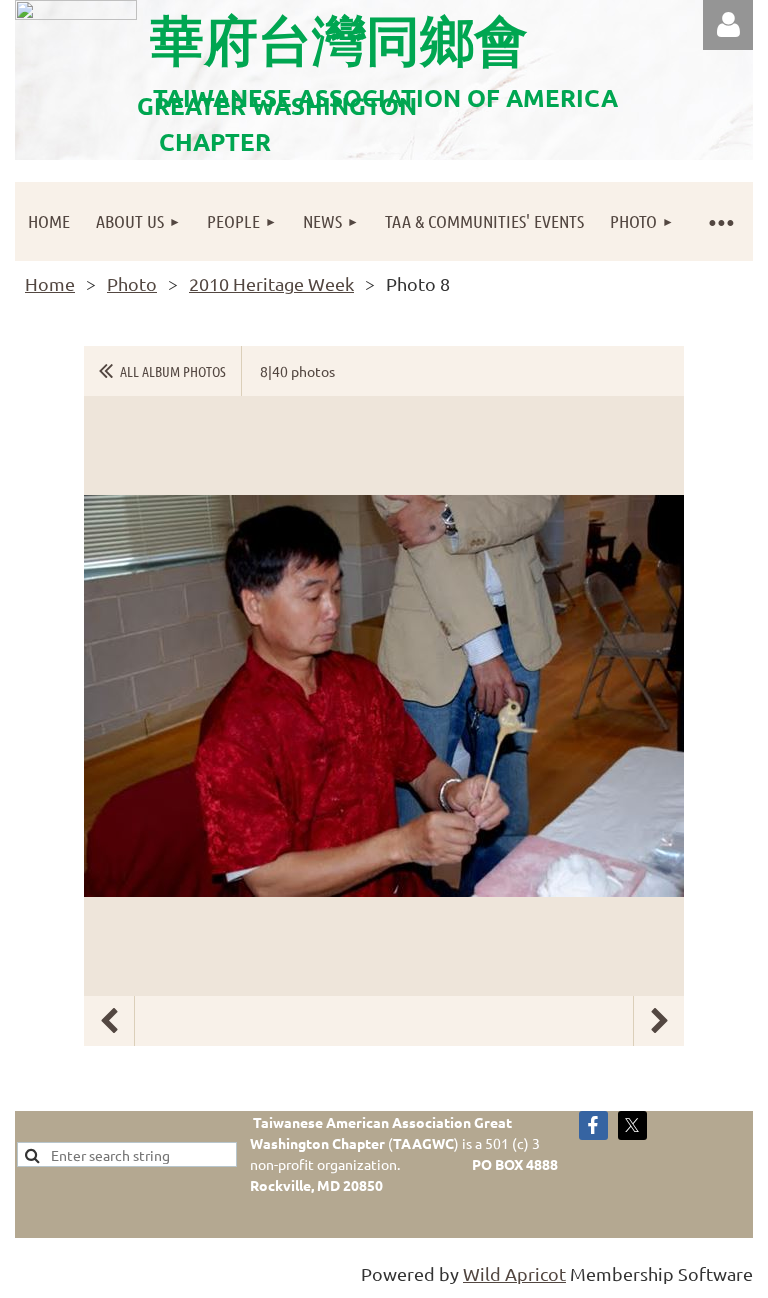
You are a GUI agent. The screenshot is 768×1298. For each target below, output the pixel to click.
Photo (132, 283)
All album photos (173, 371)
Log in (728, 25)
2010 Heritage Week (271, 283)
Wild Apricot (514, 1273)
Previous (109, 1021)
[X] (632, 1125)
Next (659, 1021)
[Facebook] (593, 1125)
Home (50, 283)
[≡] (720, 221)
